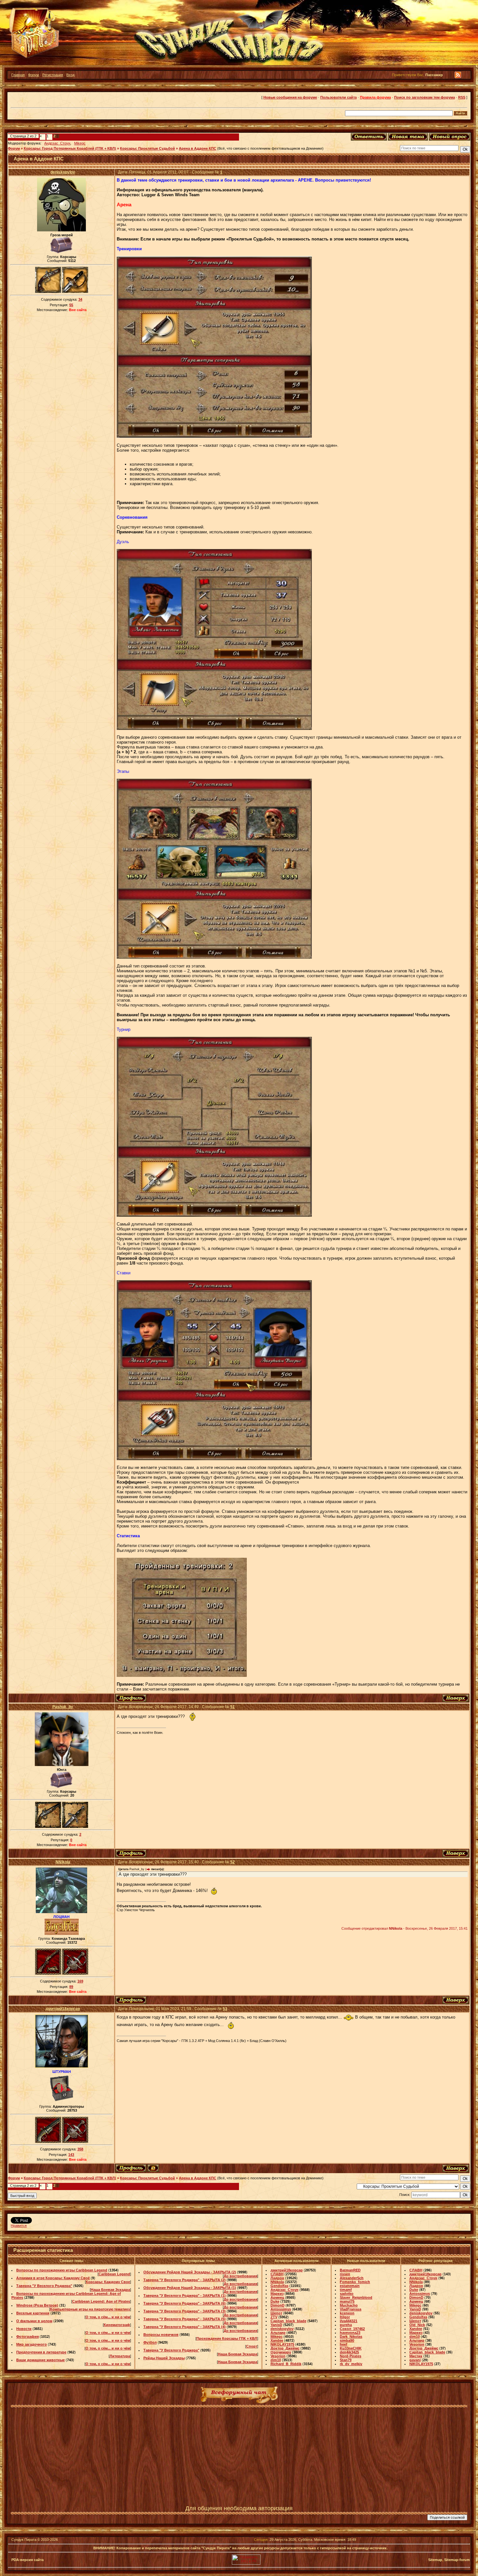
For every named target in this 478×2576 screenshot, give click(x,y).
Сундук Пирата (24, 2540)
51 (232, 1707)
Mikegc (80, 143)
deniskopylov (63, 172)
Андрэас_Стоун (57, 143)
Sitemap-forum (457, 2560)
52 (232, 1862)
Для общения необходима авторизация (239, 2508)
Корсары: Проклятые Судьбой (147, 148)
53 (225, 2009)
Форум (33, 75)
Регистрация (53, 75)
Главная (18, 75)
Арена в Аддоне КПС (198, 148)
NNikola (63, 1862)
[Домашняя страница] (153, 2168)
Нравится (19, 2226)
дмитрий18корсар (63, 2009)
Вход (70, 75)
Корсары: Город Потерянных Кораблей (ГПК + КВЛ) (70, 148)
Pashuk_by (63, 1707)
